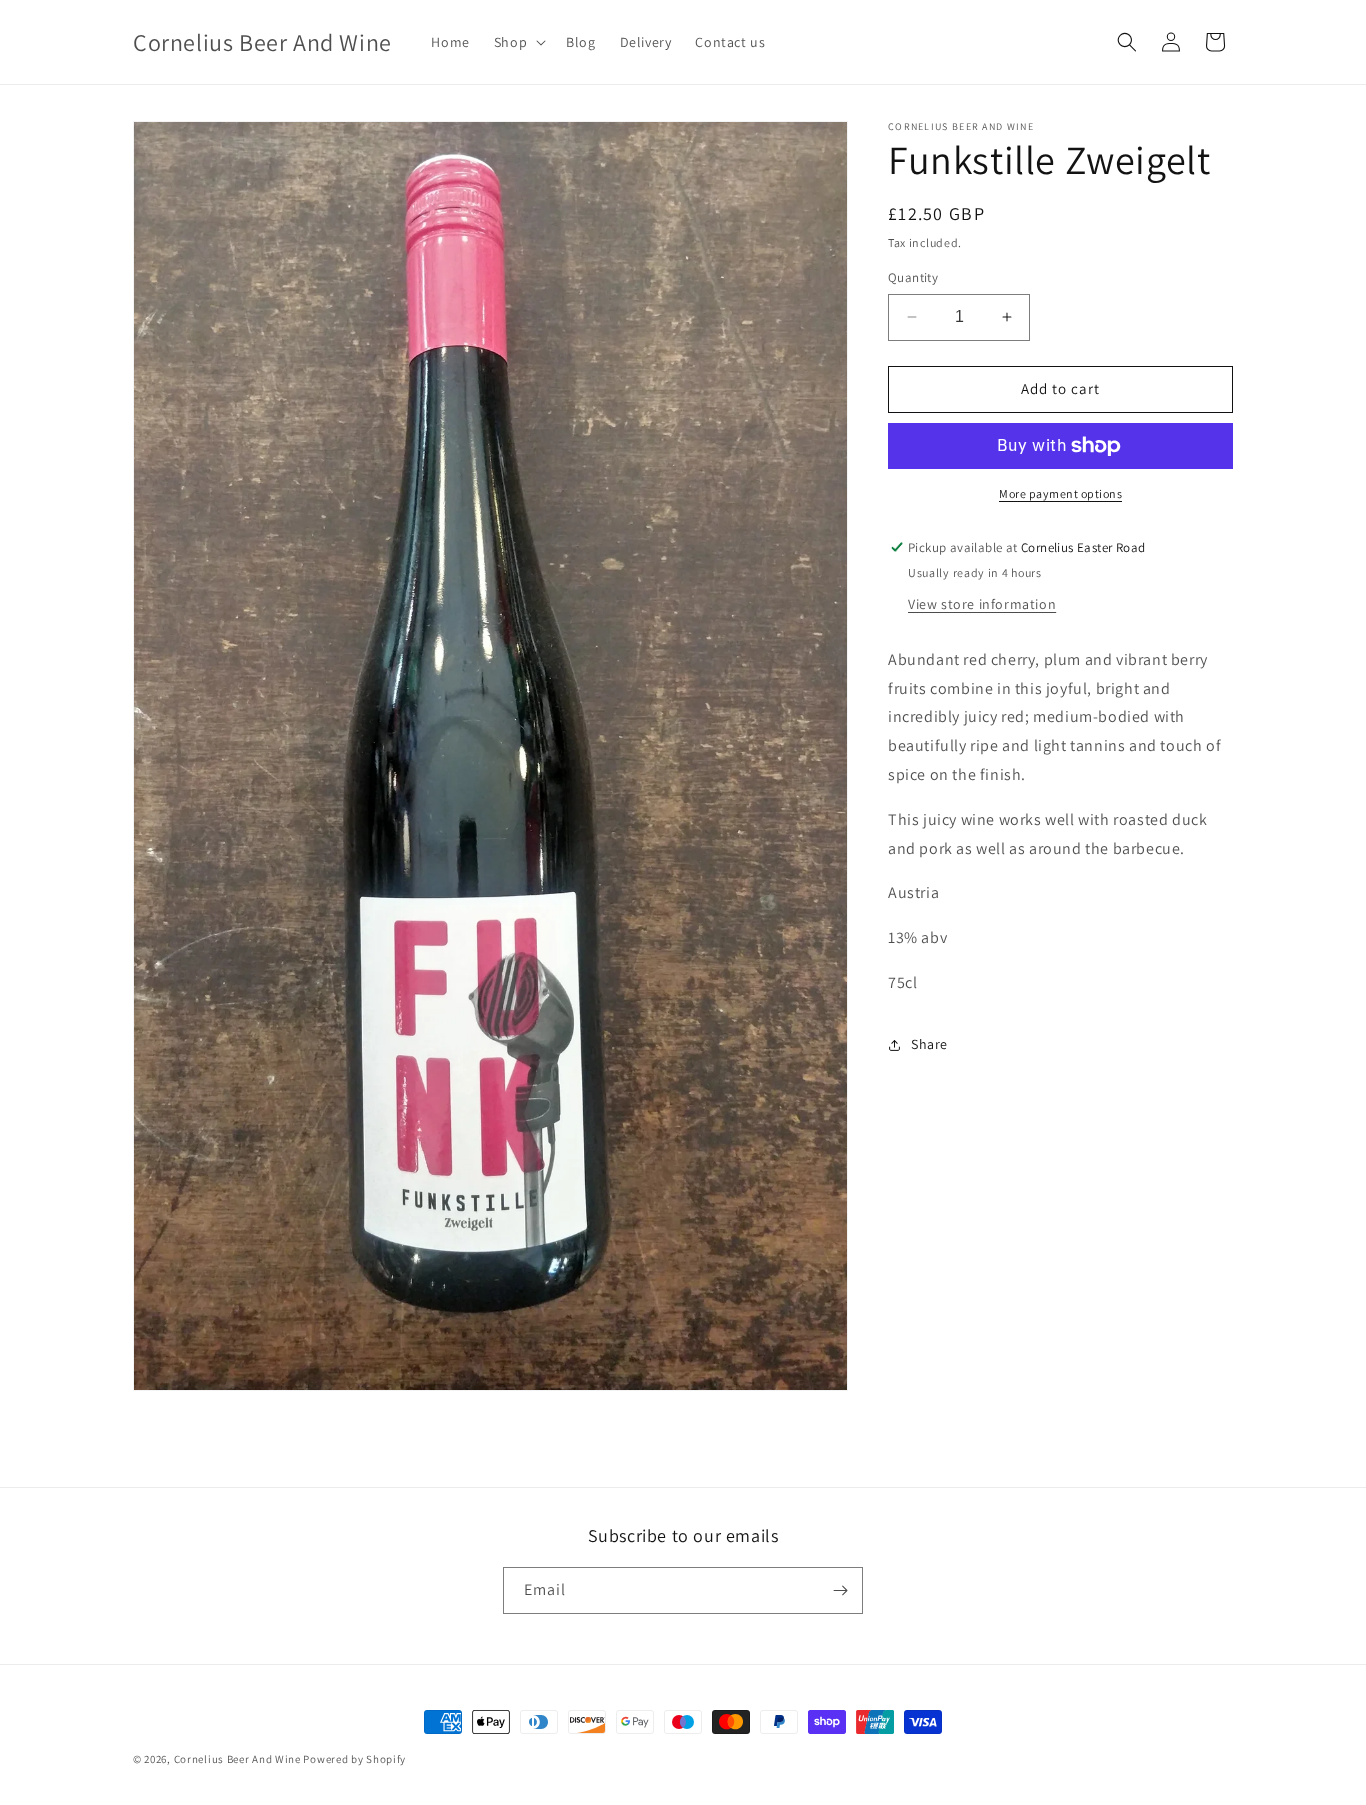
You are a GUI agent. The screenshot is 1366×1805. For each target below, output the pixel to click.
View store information (982, 604)
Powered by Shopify (354, 1759)
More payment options (1060, 493)
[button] (518, 42)
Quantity (913, 277)
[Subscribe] (840, 1590)
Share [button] (929, 1044)
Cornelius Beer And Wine (237, 1759)
